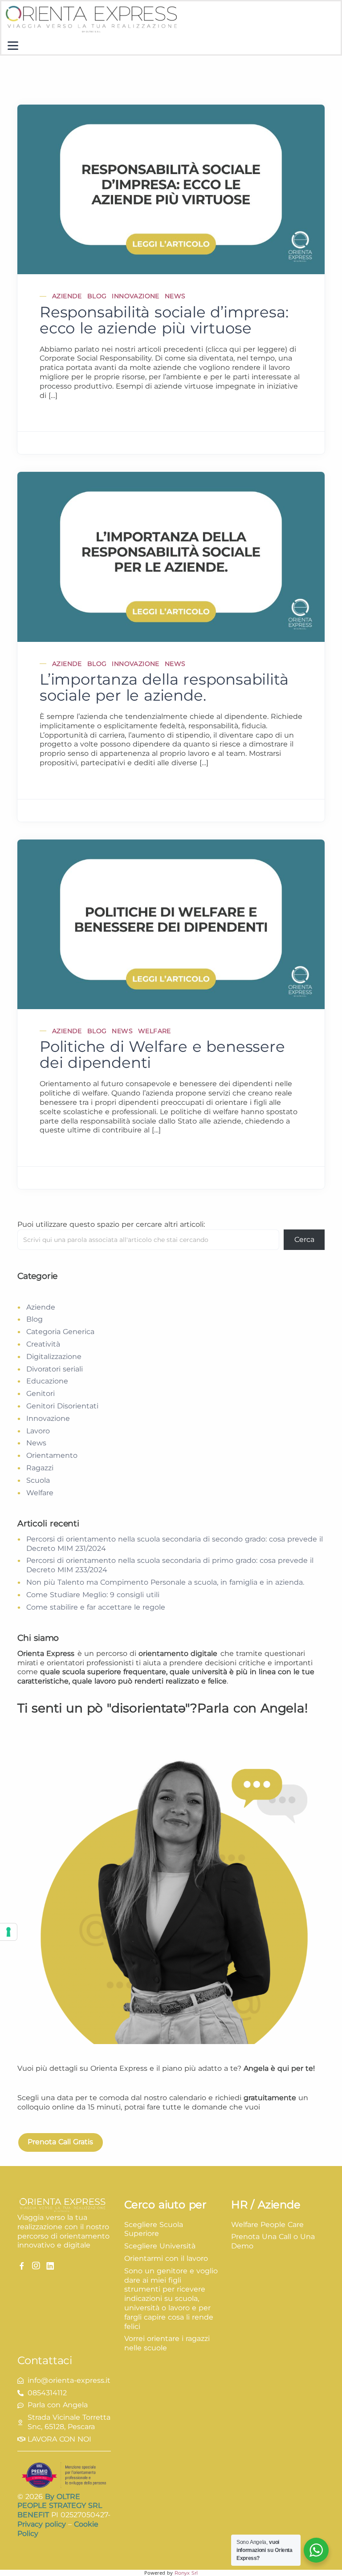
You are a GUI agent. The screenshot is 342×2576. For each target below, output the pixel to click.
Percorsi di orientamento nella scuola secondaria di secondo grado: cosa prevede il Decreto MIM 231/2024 (175, 1544)
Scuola (38, 1480)
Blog (97, 296)
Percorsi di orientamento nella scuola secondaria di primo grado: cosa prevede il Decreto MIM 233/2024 (170, 1565)
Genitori (41, 1393)
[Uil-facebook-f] (22, 2266)
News (175, 296)
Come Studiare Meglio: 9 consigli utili (93, 1595)
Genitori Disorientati (62, 1406)
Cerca (304, 1239)
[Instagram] (36, 2266)
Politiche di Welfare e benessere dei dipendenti (162, 1055)
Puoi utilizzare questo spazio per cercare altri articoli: (111, 1224)
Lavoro (38, 1431)
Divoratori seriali (55, 1369)
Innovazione (135, 296)
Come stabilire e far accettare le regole (96, 1607)
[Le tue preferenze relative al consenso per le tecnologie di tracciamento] (8, 1932)
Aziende (67, 296)
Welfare (155, 1031)
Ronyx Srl (186, 2573)
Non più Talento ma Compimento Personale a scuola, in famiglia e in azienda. (165, 1582)
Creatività (43, 1344)
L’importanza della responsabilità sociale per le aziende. (164, 687)
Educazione (47, 1381)
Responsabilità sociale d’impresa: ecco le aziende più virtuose (164, 320)
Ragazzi (40, 1468)
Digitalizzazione (54, 1357)
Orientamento (52, 1455)
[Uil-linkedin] (50, 2266)
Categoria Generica (60, 1332)
